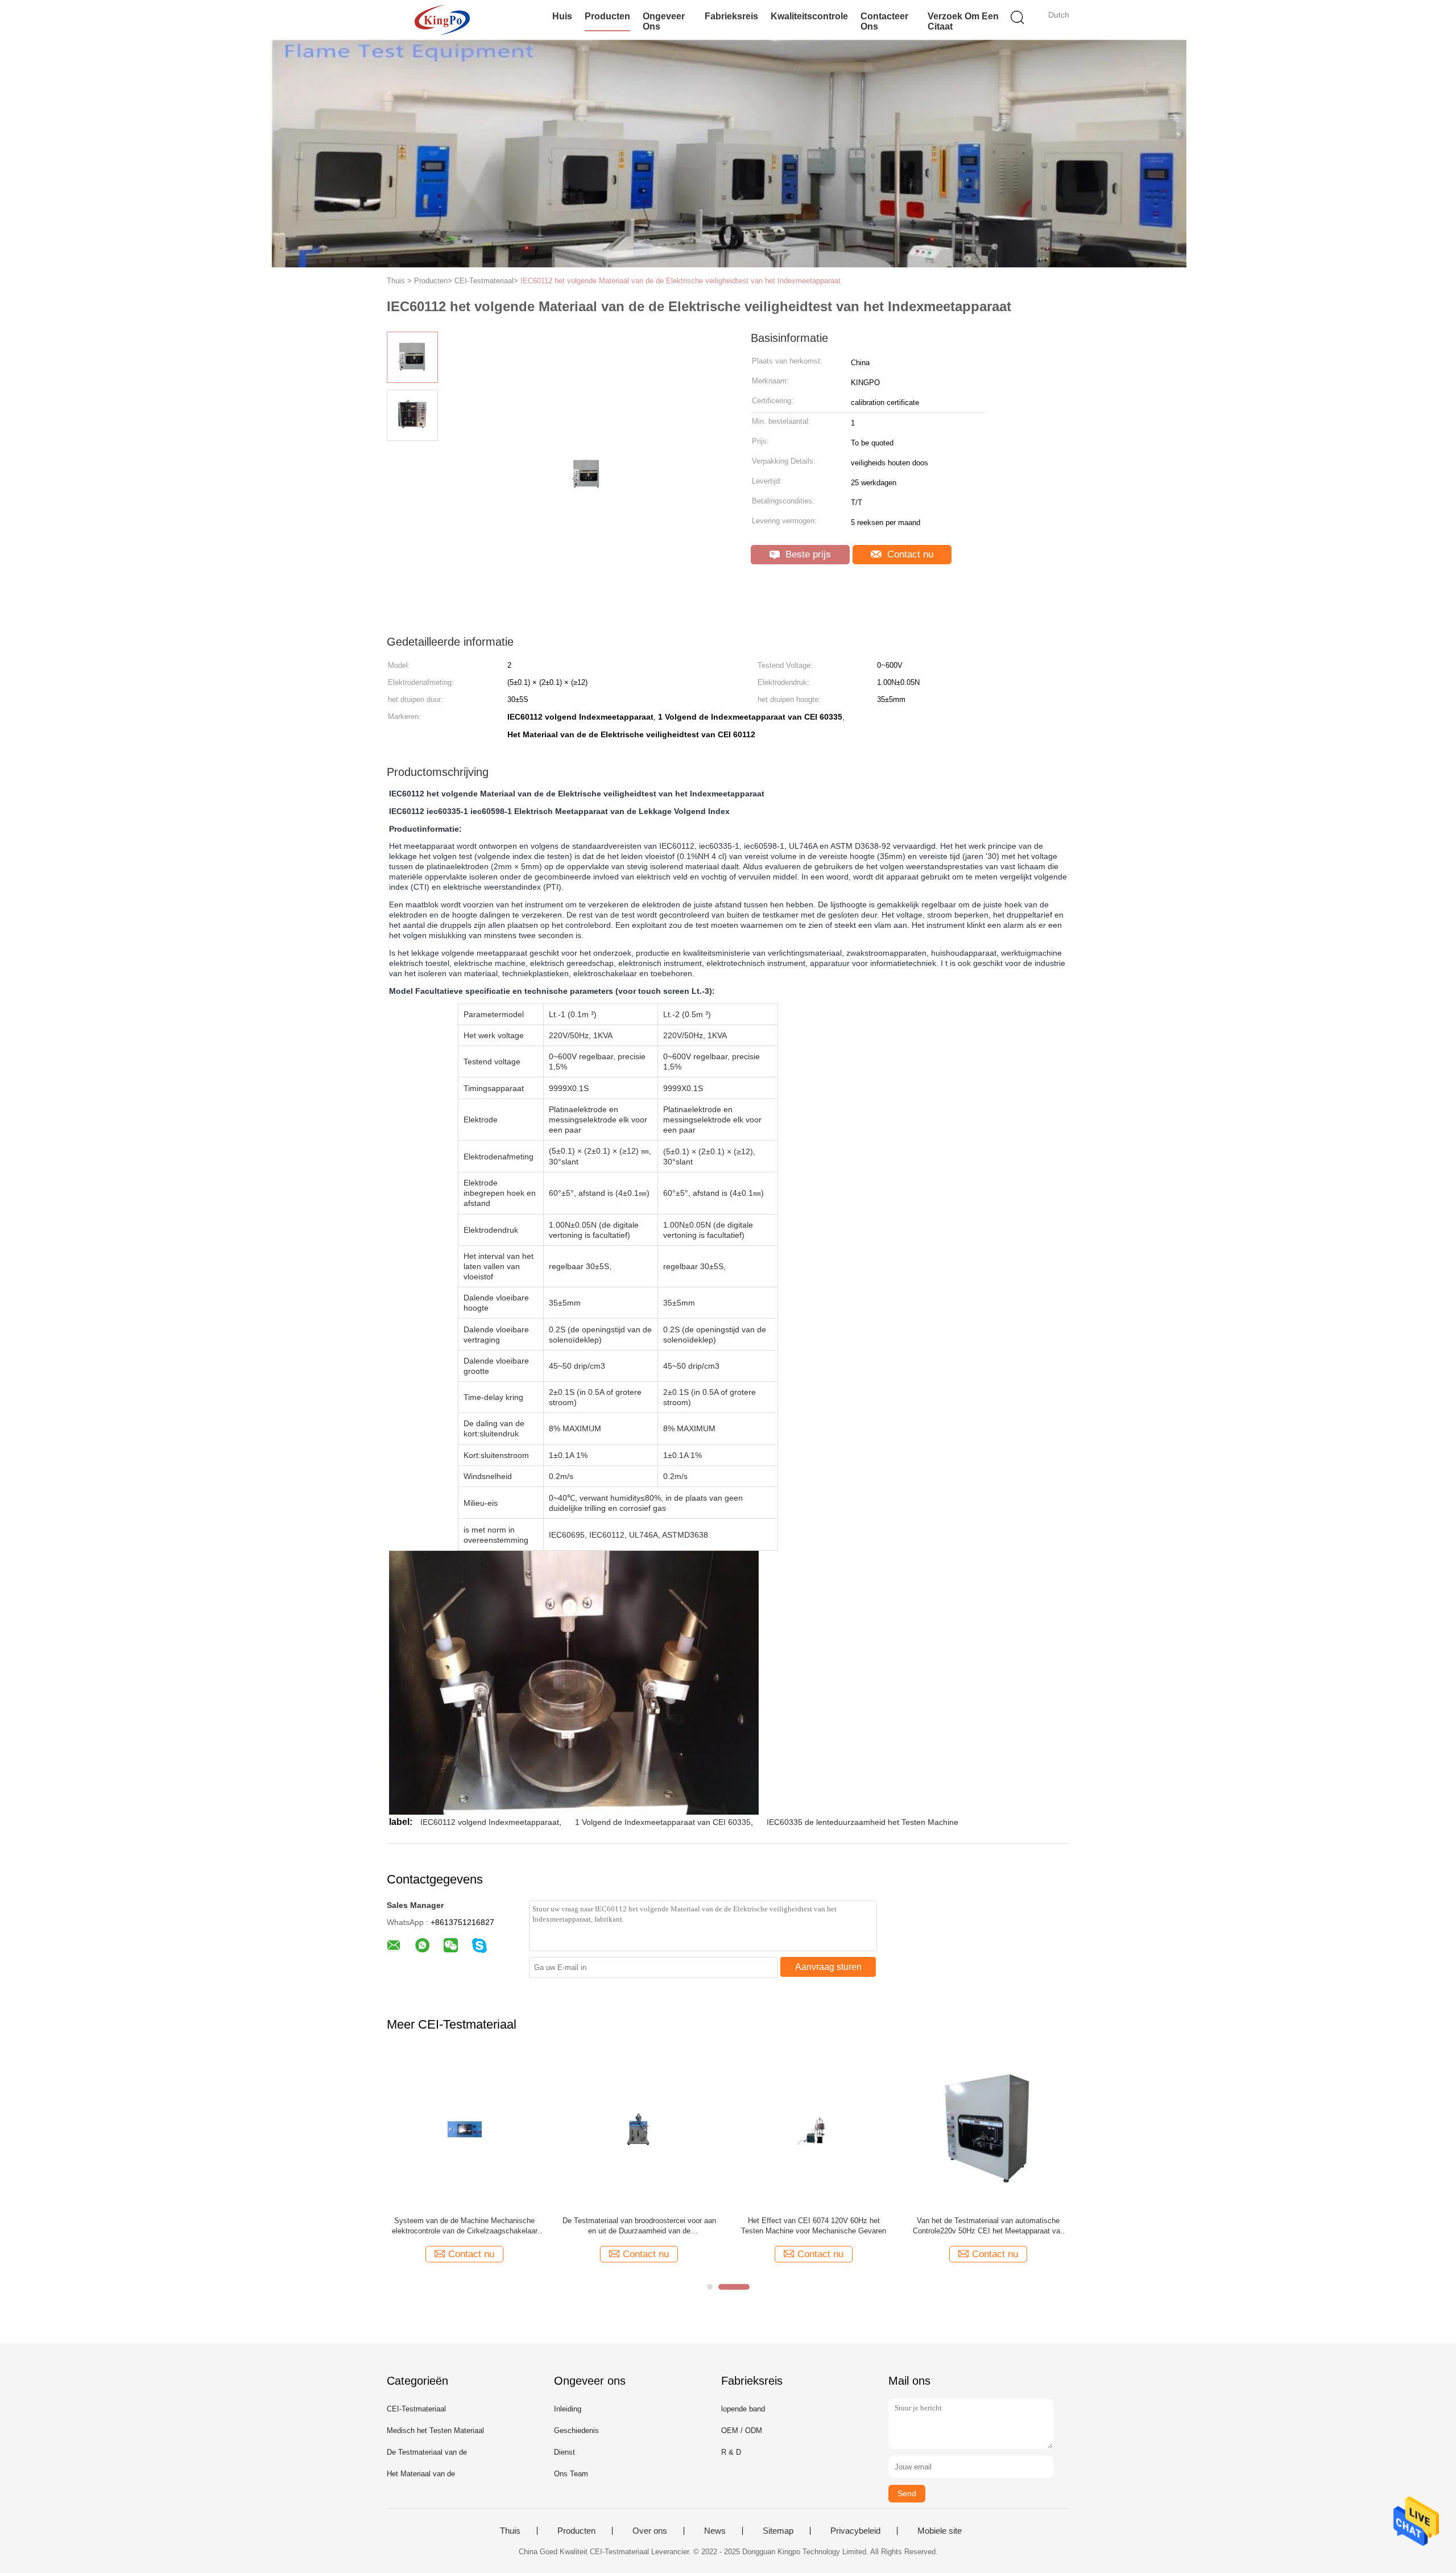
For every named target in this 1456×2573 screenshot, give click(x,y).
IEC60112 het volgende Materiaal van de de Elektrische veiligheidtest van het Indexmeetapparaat (681, 281)
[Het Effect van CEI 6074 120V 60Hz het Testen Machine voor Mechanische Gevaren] (814, 2130)
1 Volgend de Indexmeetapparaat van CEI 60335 (663, 1822)
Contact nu (909, 554)
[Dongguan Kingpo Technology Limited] (442, 20)
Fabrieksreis (731, 16)
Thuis (510, 2531)
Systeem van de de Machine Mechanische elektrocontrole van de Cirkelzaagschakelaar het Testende (465, 2226)
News (715, 2531)
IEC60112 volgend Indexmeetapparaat (490, 1822)
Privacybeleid (855, 2531)
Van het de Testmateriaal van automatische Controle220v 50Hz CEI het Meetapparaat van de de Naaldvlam (988, 2226)
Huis (562, 16)
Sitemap (778, 2531)
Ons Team (571, 2474)
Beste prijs (807, 554)
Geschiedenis (576, 2430)
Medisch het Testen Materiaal (435, 2430)
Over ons (650, 2531)
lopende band (743, 2409)
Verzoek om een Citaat (963, 21)
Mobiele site (940, 2531)
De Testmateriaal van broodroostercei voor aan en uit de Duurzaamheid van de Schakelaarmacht (639, 2226)
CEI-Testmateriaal (416, 2409)
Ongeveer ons (664, 21)
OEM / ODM (742, 2430)
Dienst (564, 2452)
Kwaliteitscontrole (809, 16)
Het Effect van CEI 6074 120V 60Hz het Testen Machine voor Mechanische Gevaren (814, 2226)
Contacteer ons (884, 21)
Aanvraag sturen (828, 1967)
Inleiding (568, 2409)
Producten (607, 16)
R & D (731, 2452)
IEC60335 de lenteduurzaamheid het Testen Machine (863, 1822)
